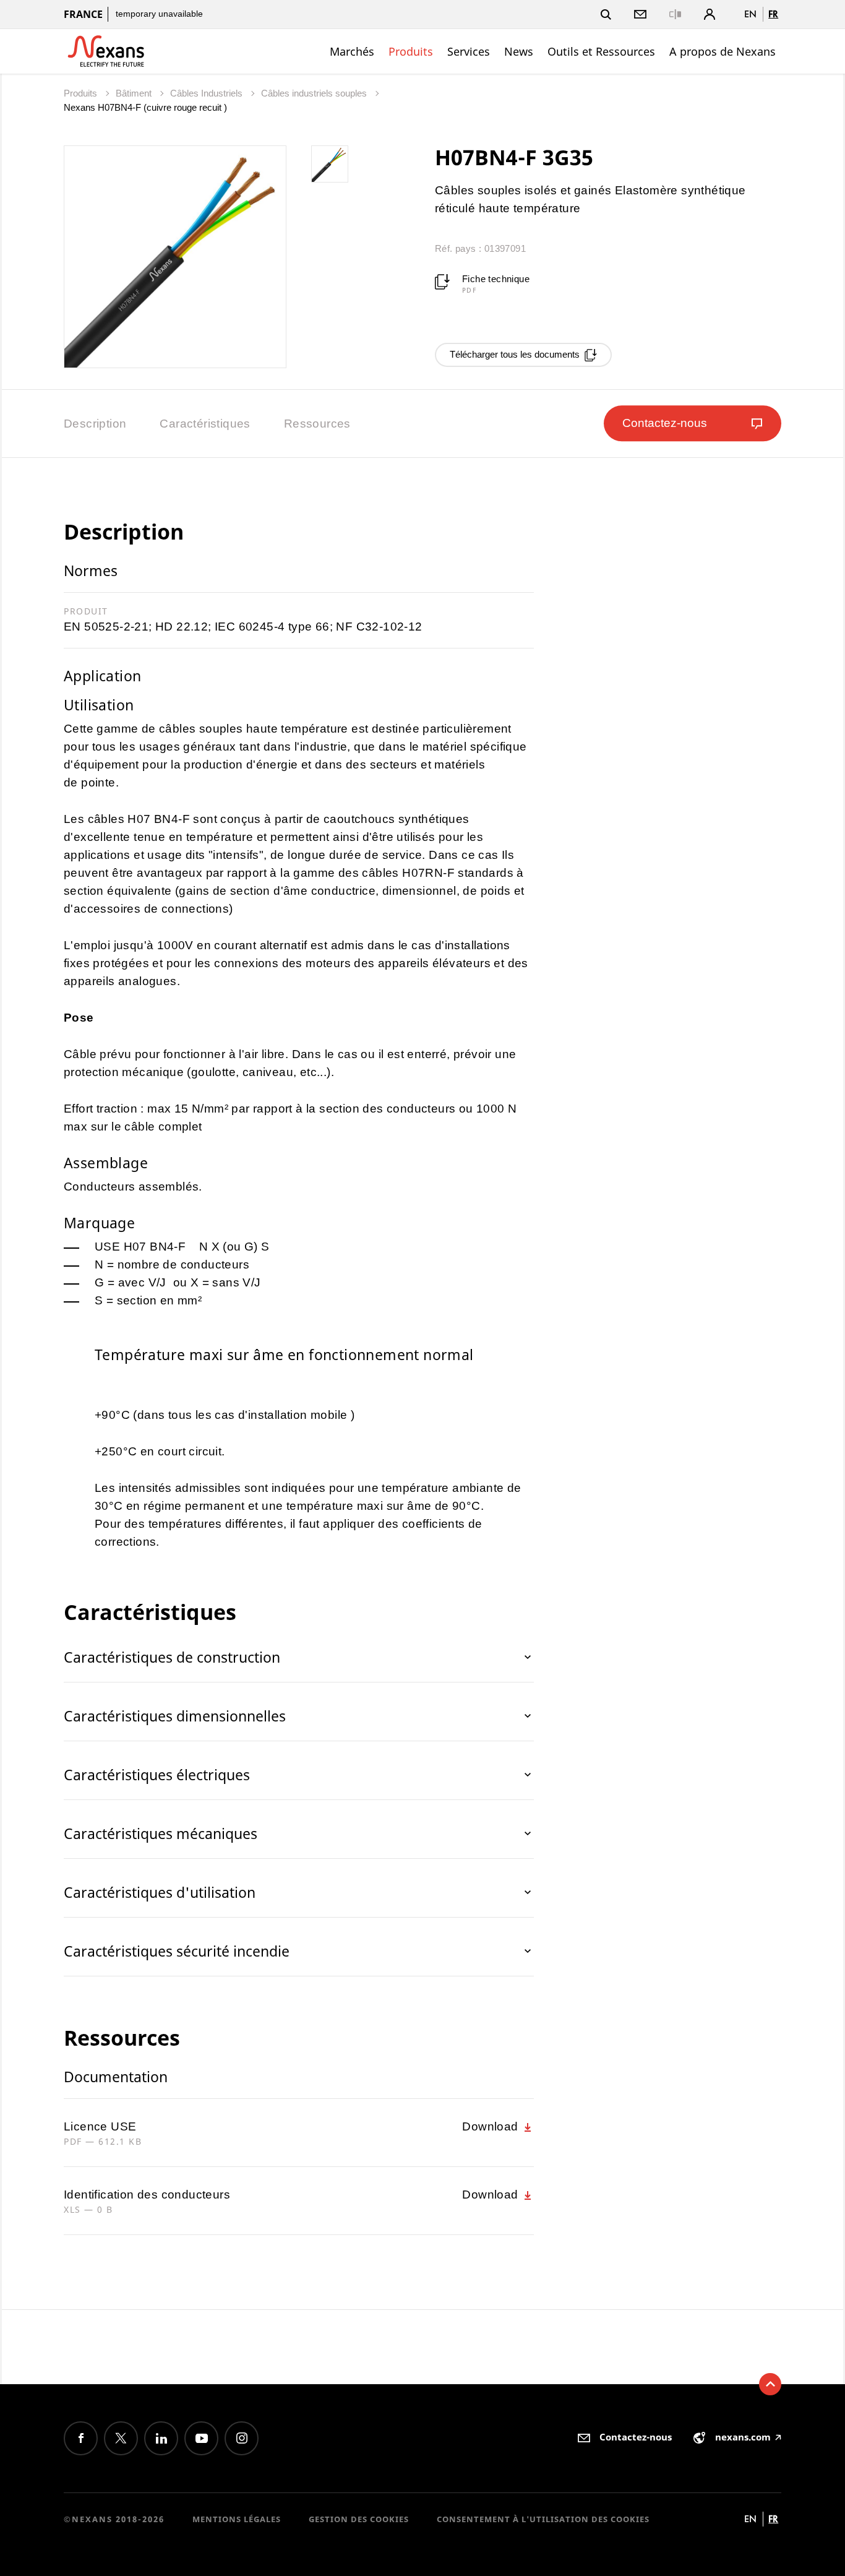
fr (773, 14)
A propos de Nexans (723, 51)
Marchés (352, 51)
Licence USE (100, 2126)
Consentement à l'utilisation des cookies (543, 2519)
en (750, 14)
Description (95, 424)
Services (469, 51)
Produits (411, 51)
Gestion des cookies (359, 2519)
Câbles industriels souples (315, 93)
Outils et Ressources (601, 51)
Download (492, 2126)
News (519, 51)
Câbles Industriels (208, 93)
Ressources (317, 424)
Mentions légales (237, 2519)
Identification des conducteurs (147, 2195)
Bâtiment (135, 93)
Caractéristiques (205, 424)
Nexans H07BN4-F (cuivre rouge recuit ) (145, 107)
